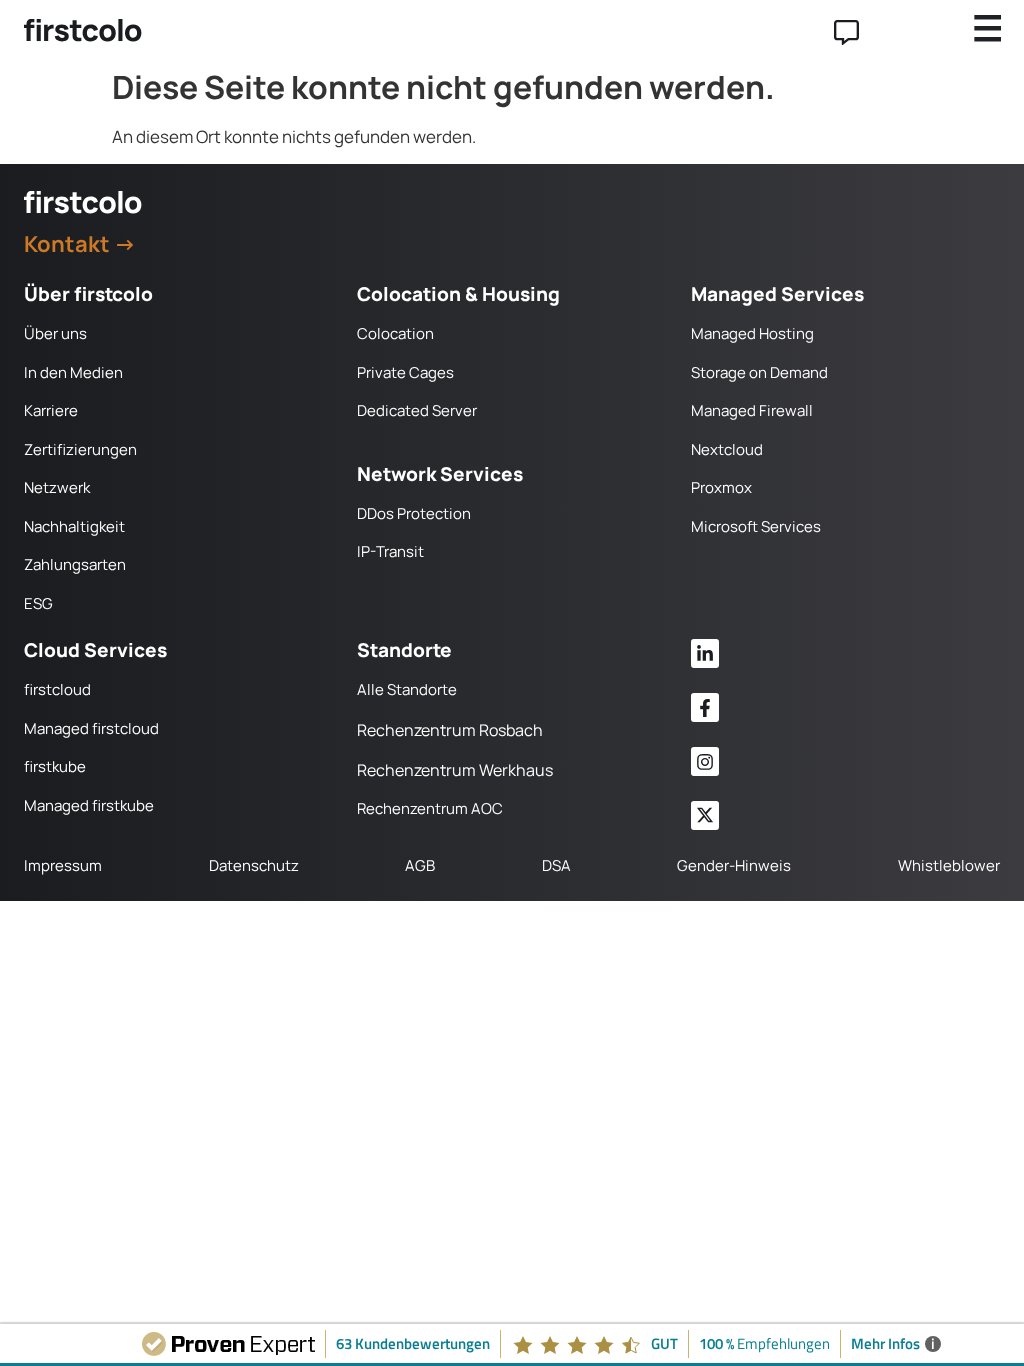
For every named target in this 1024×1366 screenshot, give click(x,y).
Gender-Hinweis (734, 865)
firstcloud (57, 689)
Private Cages (405, 372)
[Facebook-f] (705, 707)
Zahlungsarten (75, 564)
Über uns (55, 333)
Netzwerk (57, 487)
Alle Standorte (407, 689)
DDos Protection (414, 513)
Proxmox (721, 487)
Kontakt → (80, 244)
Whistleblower (949, 865)
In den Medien (73, 372)
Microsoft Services (756, 526)
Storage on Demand (759, 372)
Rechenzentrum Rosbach (450, 730)
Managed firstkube (89, 805)
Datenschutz (254, 865)
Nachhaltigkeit (74, 526)
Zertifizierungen (80, 449)
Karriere (51, 410)
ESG (38, 603)
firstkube (55, 766)
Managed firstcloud (91, 728)
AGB (420, 865)
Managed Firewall (752, 410)
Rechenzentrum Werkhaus (455, 770)
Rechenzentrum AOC (430, 808)
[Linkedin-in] (705, 653)
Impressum (63, 865)
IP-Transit (390, 551)
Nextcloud (727, 449)
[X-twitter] (705, 815)
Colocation (395, 333)
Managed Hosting (752, 333)
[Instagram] (705, 761)
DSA (556, 865)
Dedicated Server (417, 410)
